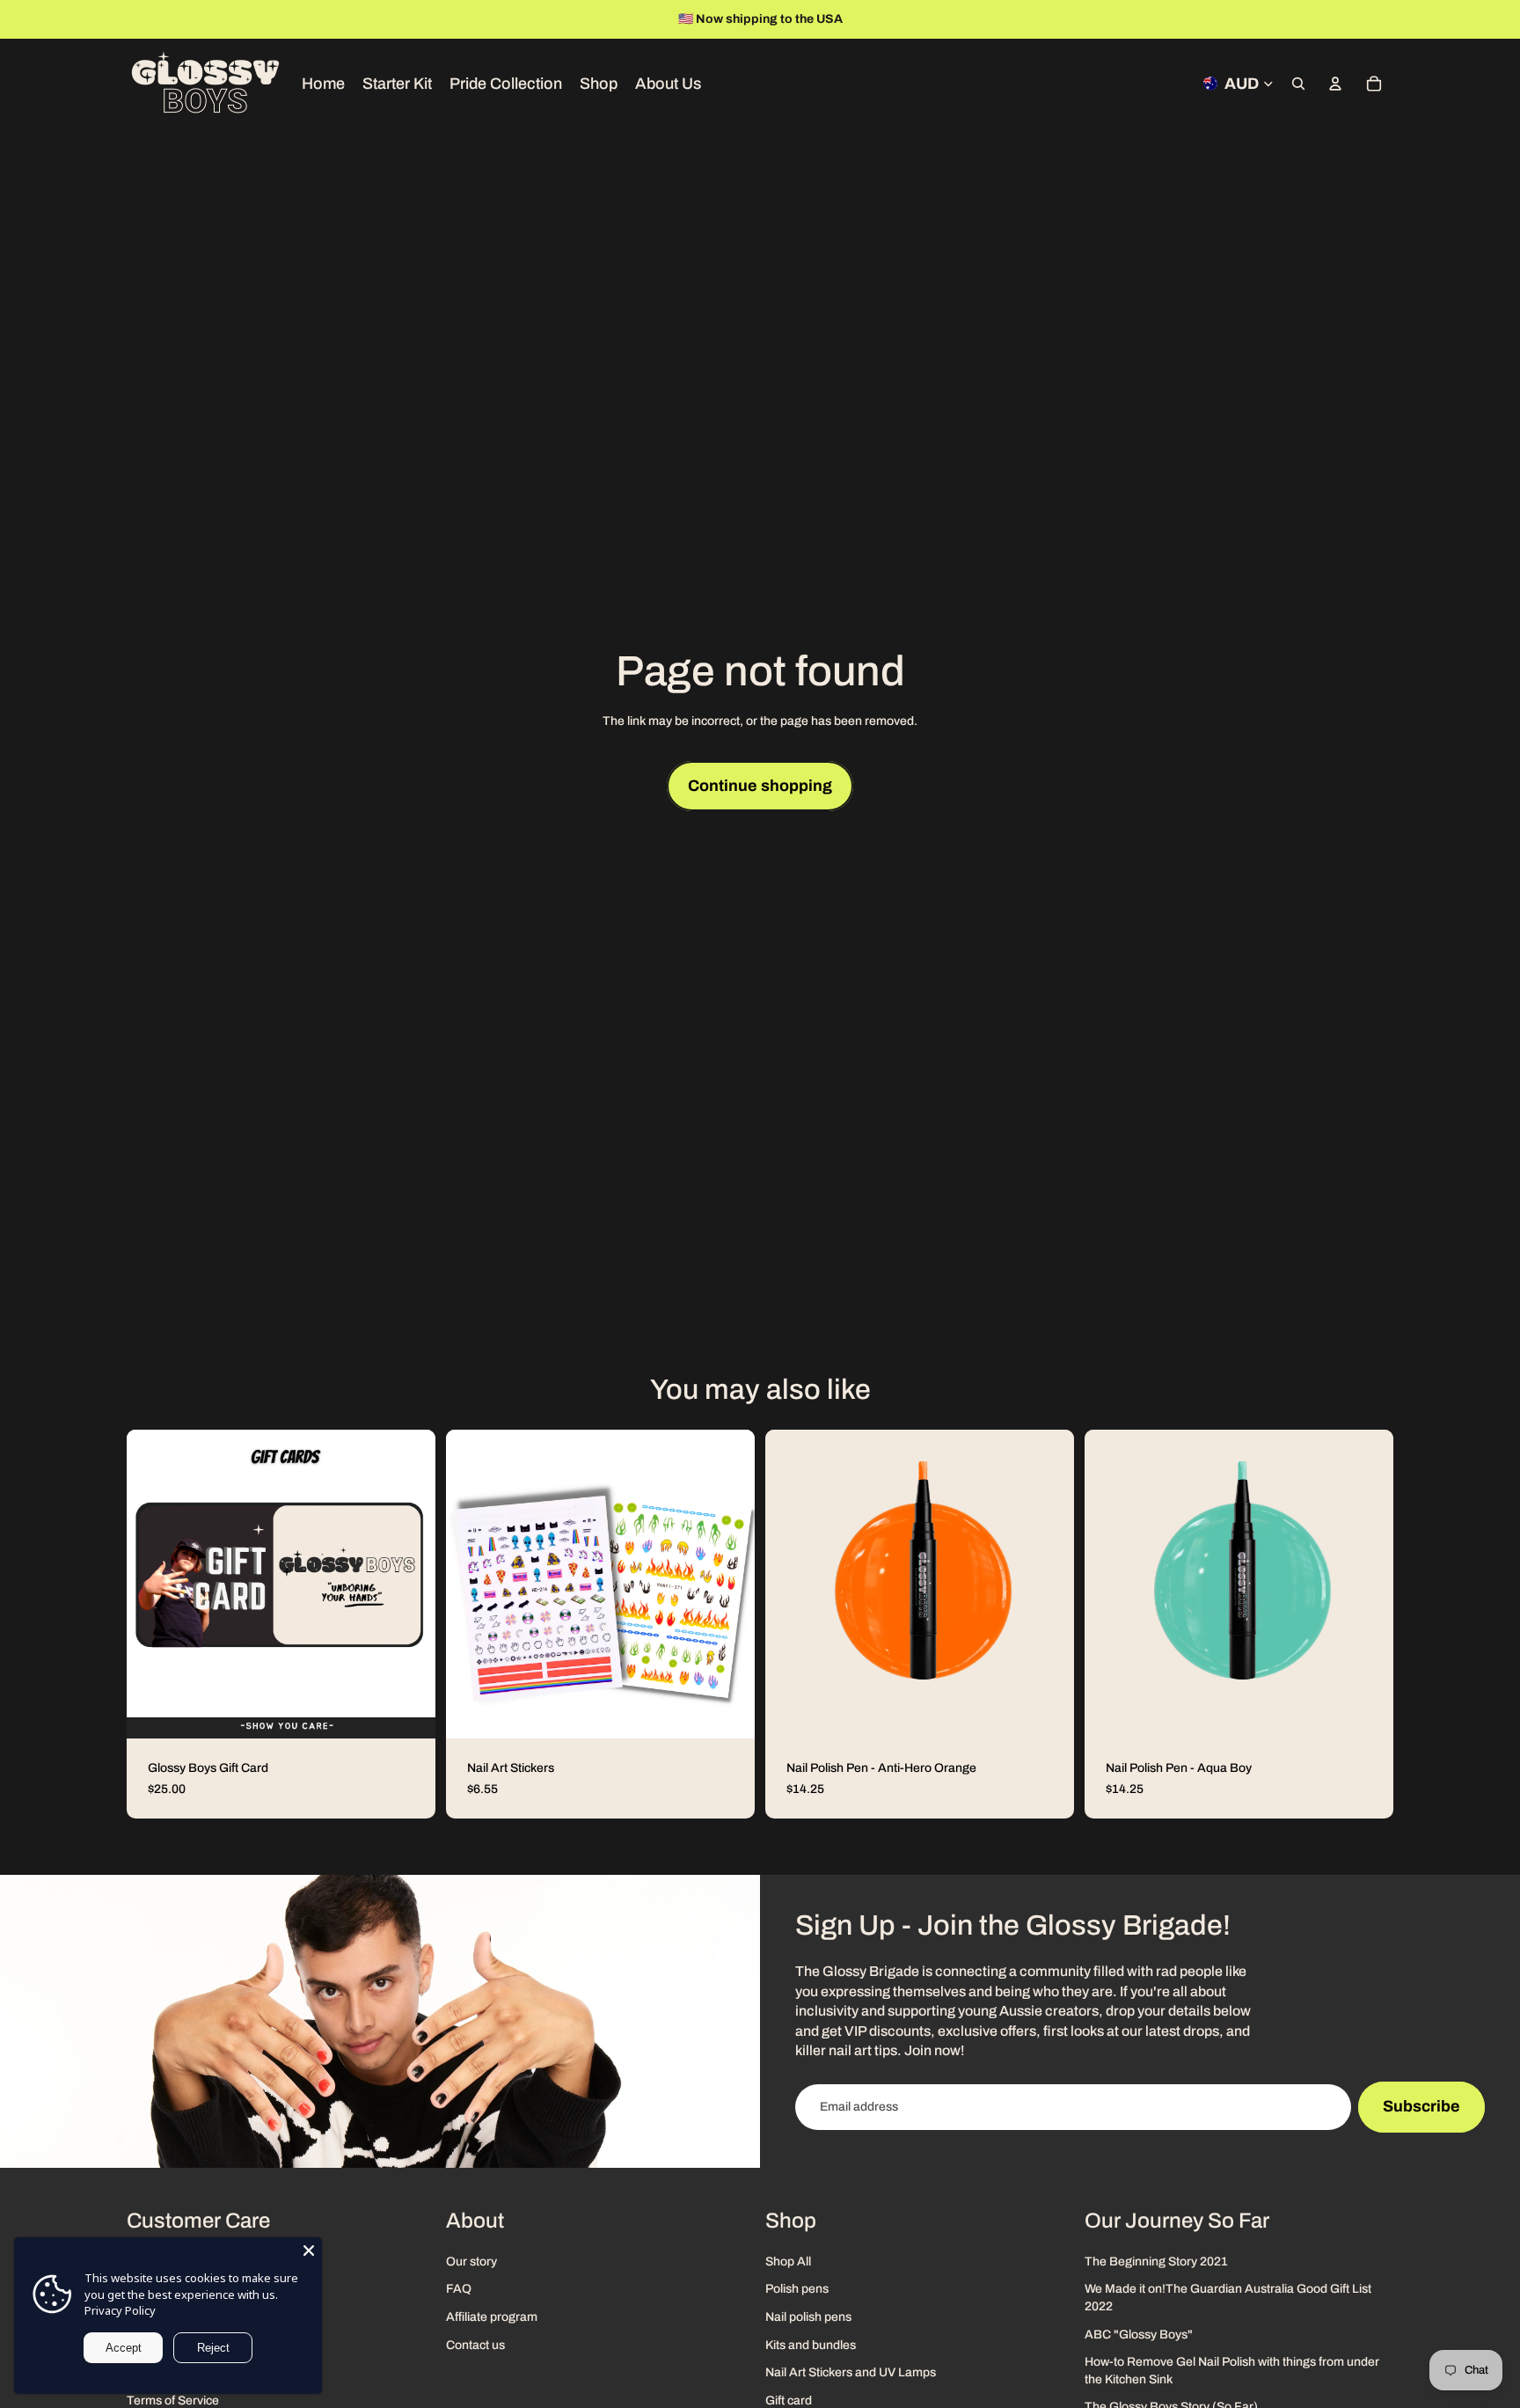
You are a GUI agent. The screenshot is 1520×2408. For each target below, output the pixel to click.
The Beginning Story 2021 (1156, 2261)
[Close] (309, 2251)
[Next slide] (1501, 19)
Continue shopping (760, 786)
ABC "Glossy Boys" (1139, 2334)
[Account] (1335, 84)
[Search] (1298, 84)
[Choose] (408, 1711)
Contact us (475, 2344)
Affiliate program (492, 2317)
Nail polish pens (808, 2317)
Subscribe (1421, 2106)
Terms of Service (173, 2400)
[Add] (1047, 1711)
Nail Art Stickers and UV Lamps (851, 2372)
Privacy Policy (120, 2310)
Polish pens (797, 2289)
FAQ (459, 2289)
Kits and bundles (811, 2344)
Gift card (789, 2400)
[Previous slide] (19, 19)
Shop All (788, 2261)
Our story (471, 2261)
